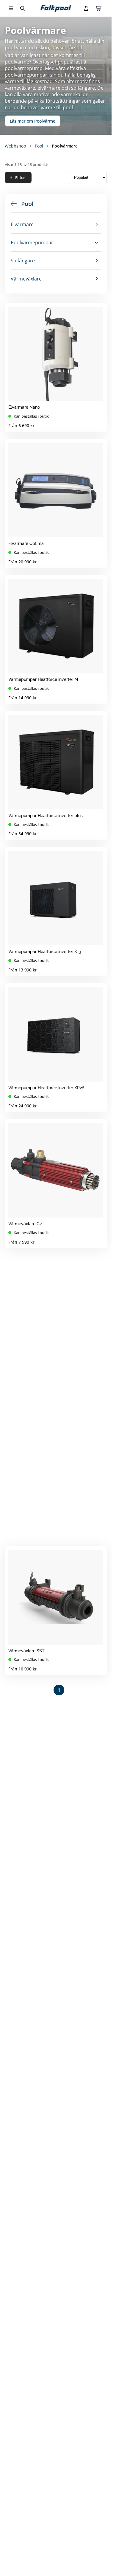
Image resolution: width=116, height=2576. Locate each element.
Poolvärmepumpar (32, 242)
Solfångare (23, 261)
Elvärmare (22, 224)
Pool (39, 146)
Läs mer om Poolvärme (33, 121)
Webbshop (15, 146)
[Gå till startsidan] (56, 8)
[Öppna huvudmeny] (11, 8)
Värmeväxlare (26, 279)
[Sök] (23, 8)
